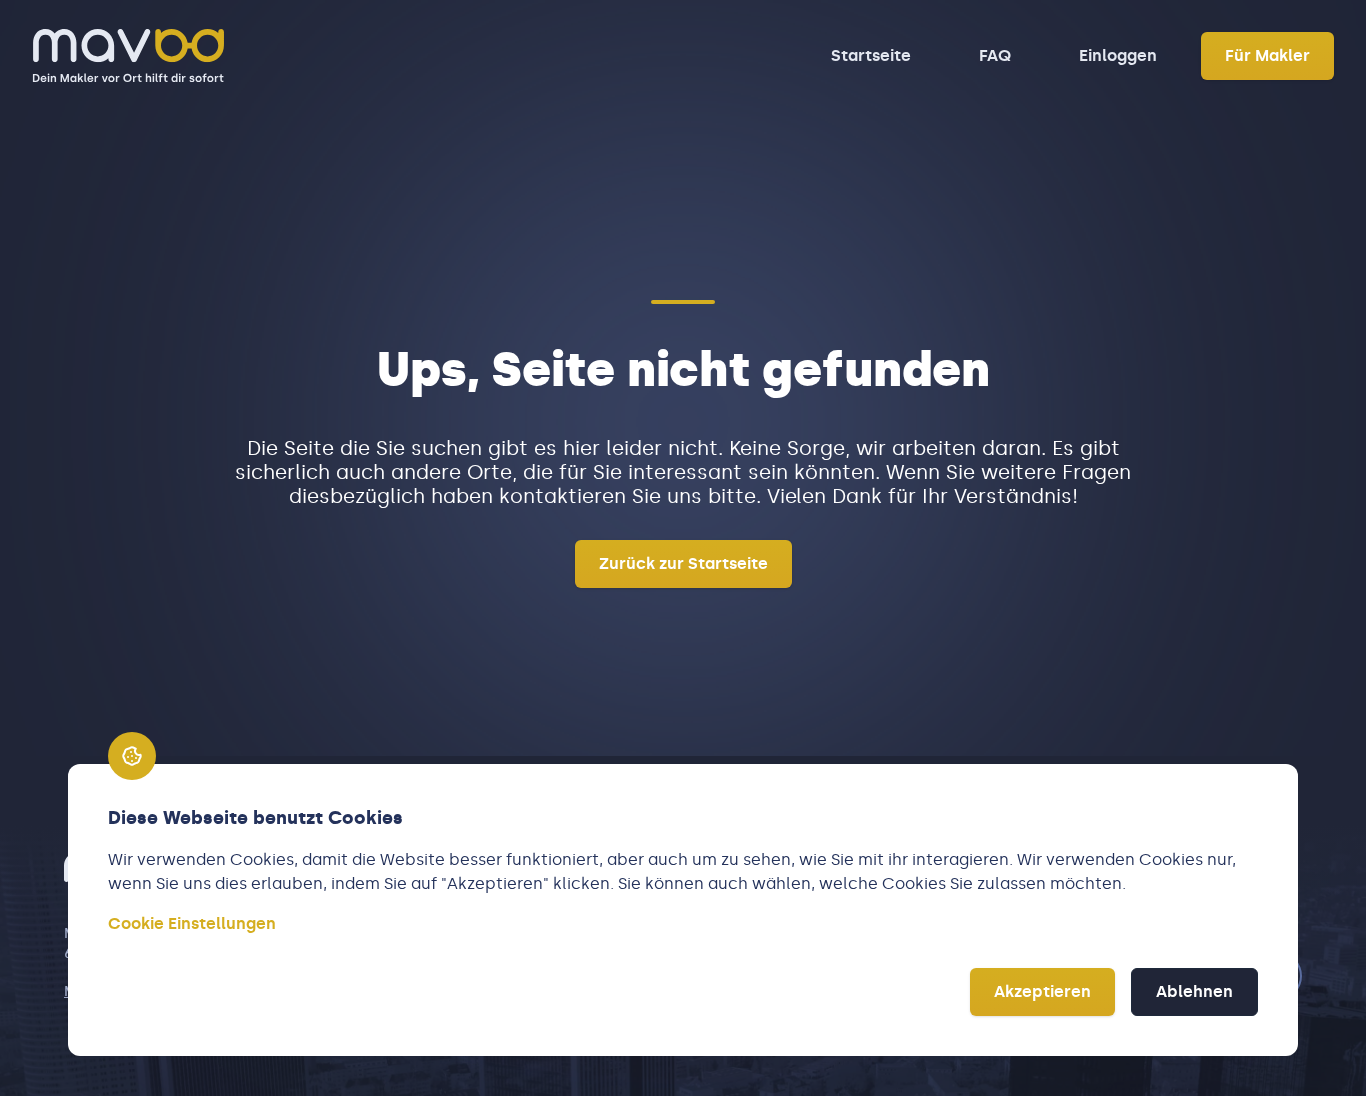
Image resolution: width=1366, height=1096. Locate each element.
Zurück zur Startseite (683, 563)
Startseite (871, 55)
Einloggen (1118, 55)
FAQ (995, 55)
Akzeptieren (1042, 991)
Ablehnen (1194, 991)
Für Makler (1267, 55)
